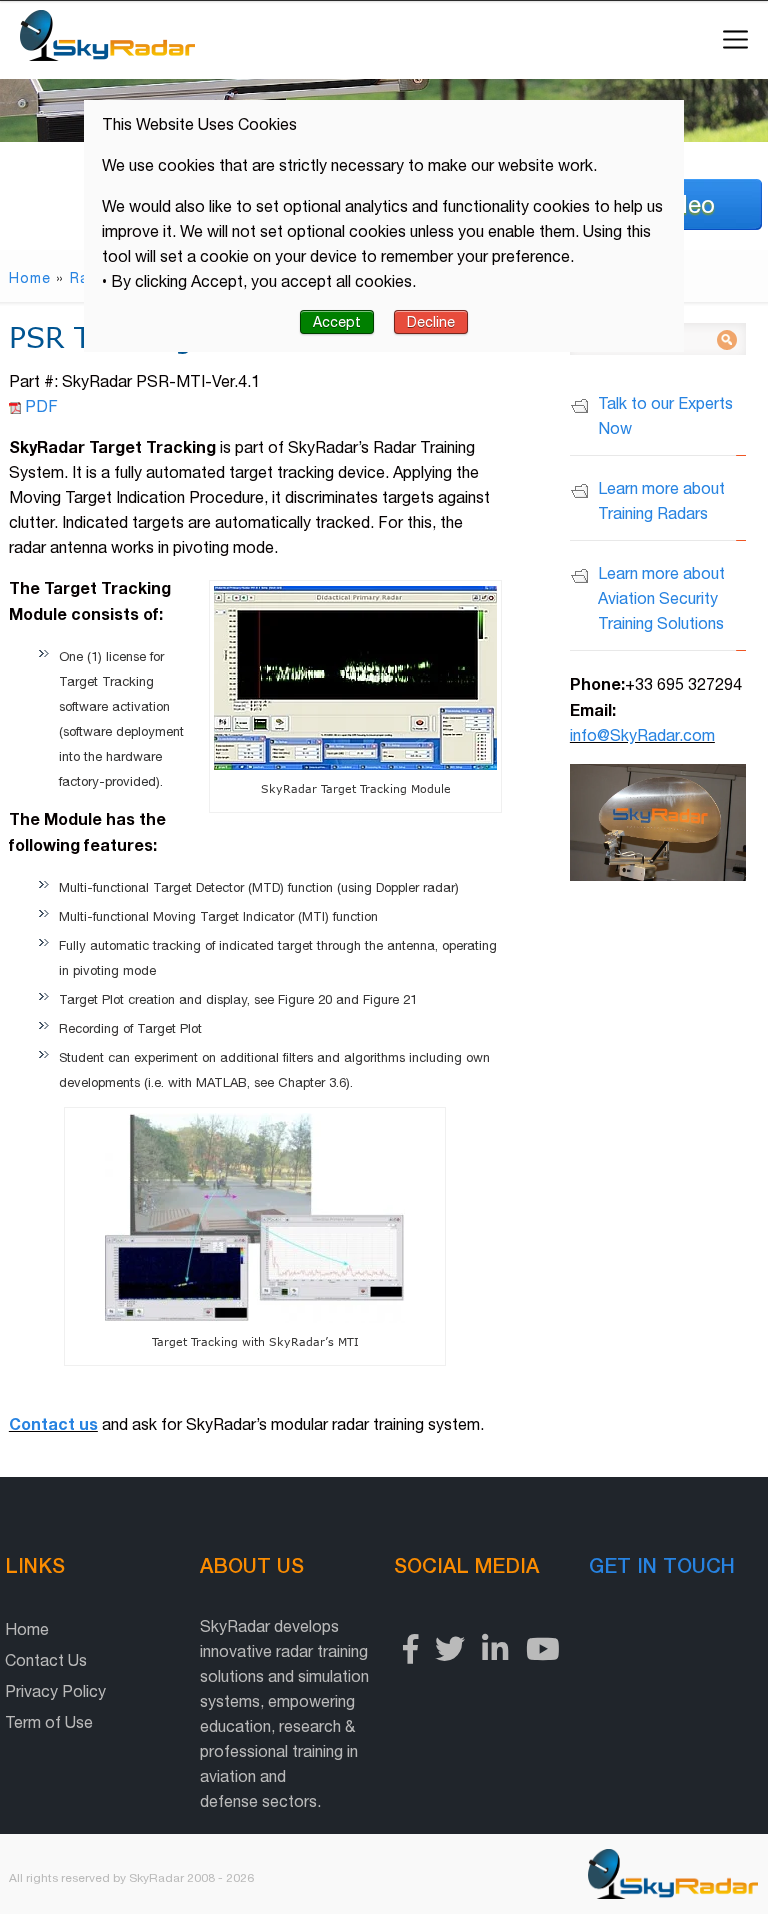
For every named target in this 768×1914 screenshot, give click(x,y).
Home (30, 278)
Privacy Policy (55, 1691)
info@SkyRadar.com (642, 735)
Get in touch (662, 1565)
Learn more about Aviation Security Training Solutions (661, 598)
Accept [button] (337, 322)
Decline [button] (431, 322)
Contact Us (46, 1660)
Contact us (53, 1423)
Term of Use (49, 1722)
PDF (39, 406)
